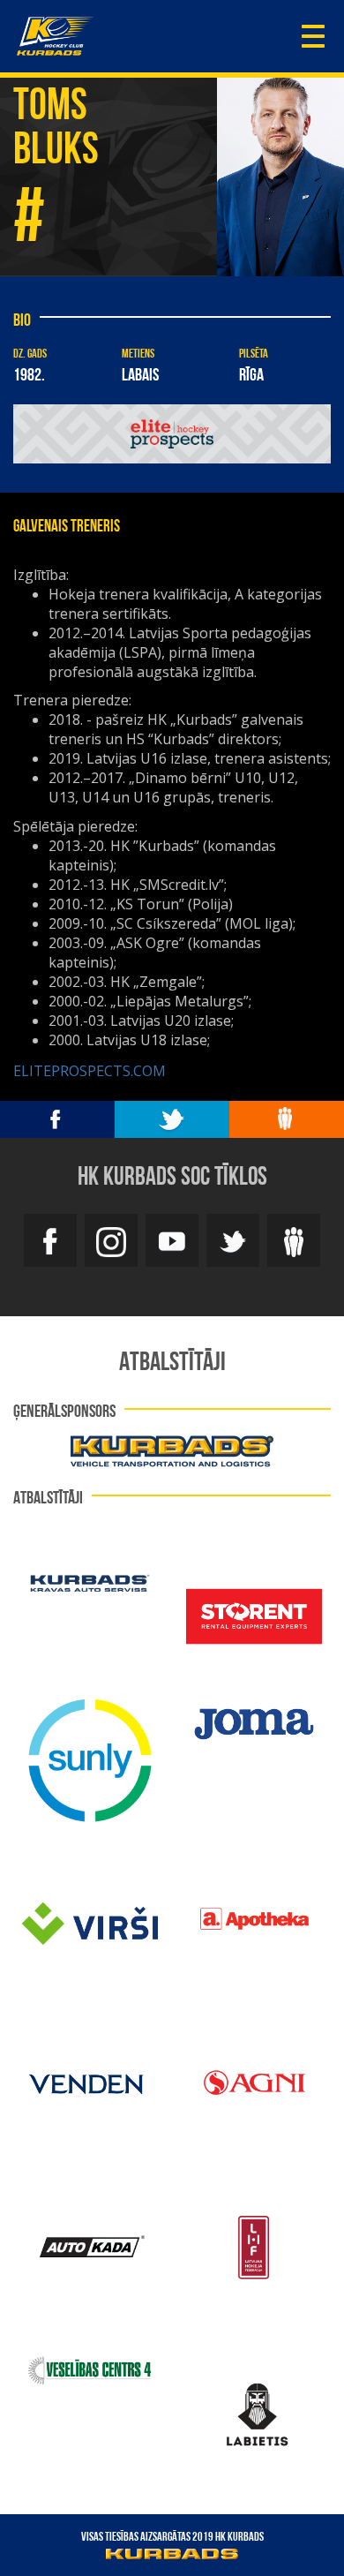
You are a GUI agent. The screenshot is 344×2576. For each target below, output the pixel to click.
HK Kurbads (55, 36)
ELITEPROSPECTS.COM (90, 1071)
